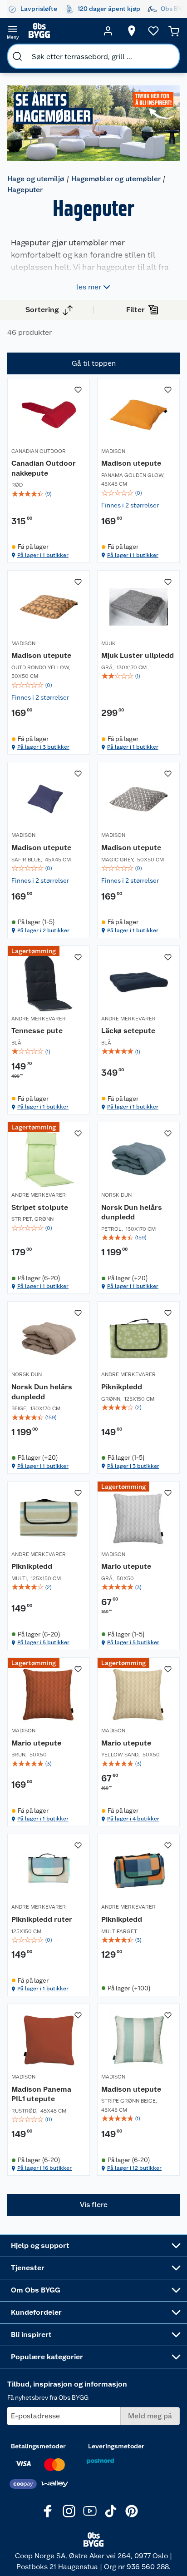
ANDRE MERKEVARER (39, 1018)
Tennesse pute (37, 1031)
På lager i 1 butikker (43, 555)
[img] (49, 494)
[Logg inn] (108, 31)
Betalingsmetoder (38, 2446)
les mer (89, 286)
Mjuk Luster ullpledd (138, 655)
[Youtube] (90, 2511)
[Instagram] (69, 2511)
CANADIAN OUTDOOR (39, 451)
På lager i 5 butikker (43, 1642)
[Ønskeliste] (153, 31)
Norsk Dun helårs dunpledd (132, 1212)
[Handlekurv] (174, 31)
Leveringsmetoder (116, 2446)
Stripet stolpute (40, 1207)
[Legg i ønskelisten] (78, 389)
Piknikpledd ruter (42, 1919)
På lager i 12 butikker (134, 2168)
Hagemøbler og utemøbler (116, 179)
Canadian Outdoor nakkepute (44, 468)
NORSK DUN (116, 1195)
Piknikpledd (122, 1387)
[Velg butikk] (132, 31)
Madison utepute (131, 463)
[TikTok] (111, 2511)
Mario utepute (126, 1566)
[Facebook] (48, 2511)
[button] (93, 2205)
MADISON (113, 451)
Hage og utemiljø (36, 179)
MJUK (108, 643)
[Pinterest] (132, 2511)
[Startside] (60, 31)
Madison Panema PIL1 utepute (41, 2094)
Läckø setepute (128, 1031)
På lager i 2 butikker (43, 930)
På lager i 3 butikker (43, 747)
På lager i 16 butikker (44, 2168)
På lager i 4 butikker (133, 1819)
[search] (17, 56)
